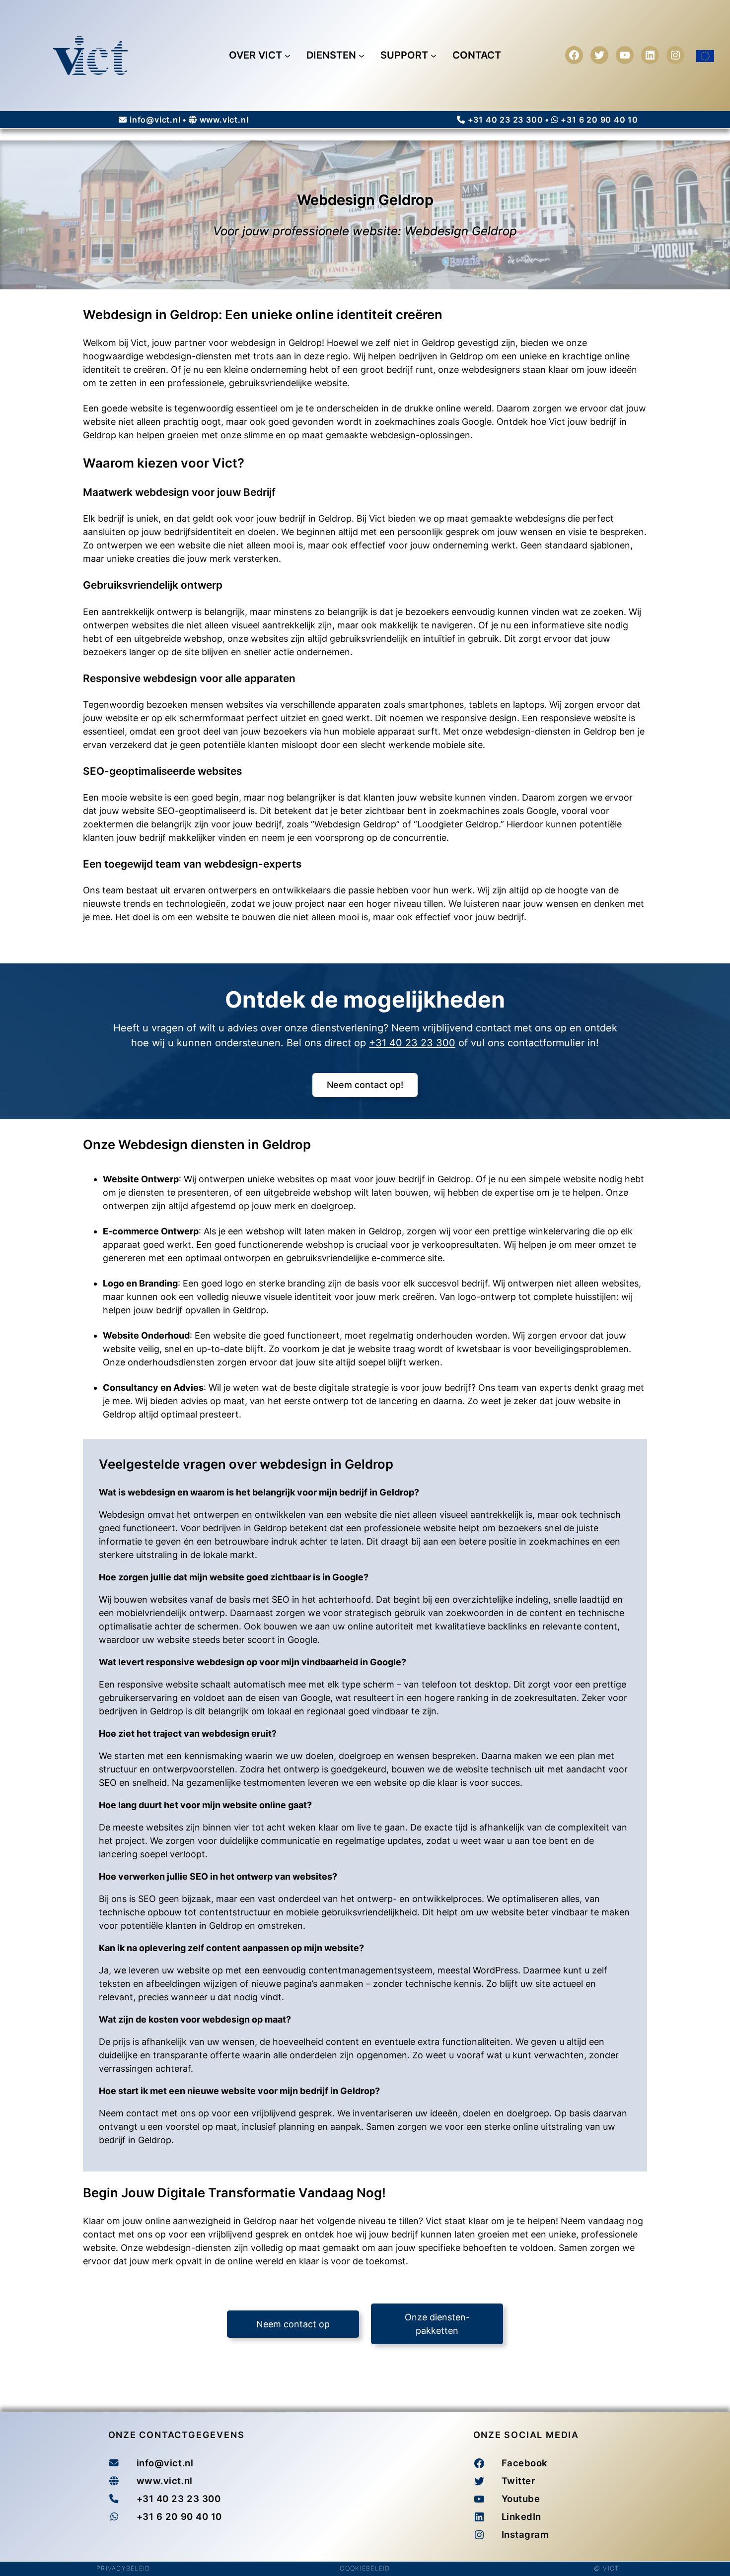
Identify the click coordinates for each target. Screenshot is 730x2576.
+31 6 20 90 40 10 (599, 120)
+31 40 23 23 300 (506, 120)
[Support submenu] (434, 55)
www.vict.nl (224, 120)
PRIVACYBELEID (123, 2568)
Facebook (525, 2463)
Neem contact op (293, 2324)
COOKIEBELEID (365, 2568)
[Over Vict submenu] (288, 55)
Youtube (521, 2499)
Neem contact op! (365, 1085)
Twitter (518, 2481)
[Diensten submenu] (362, 55)
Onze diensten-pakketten (437, 2324)
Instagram (525, 2534)
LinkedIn (521, 2516)
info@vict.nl (155, 120)
